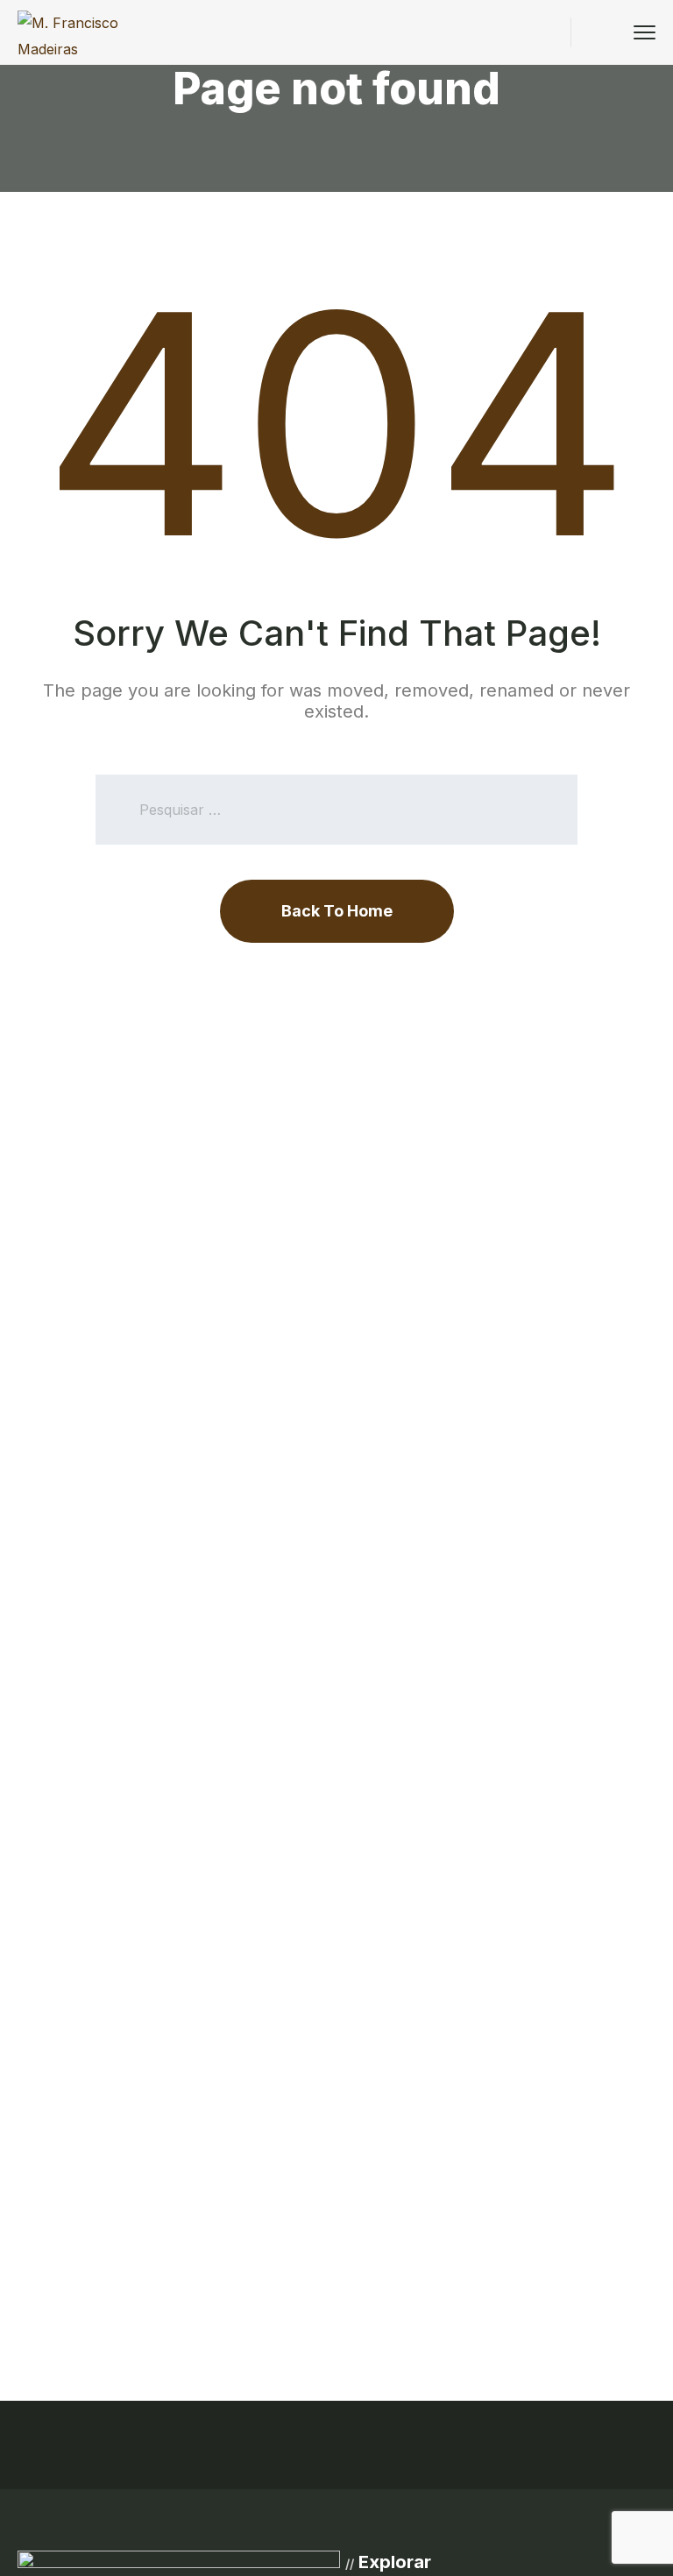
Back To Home (337, 911)
